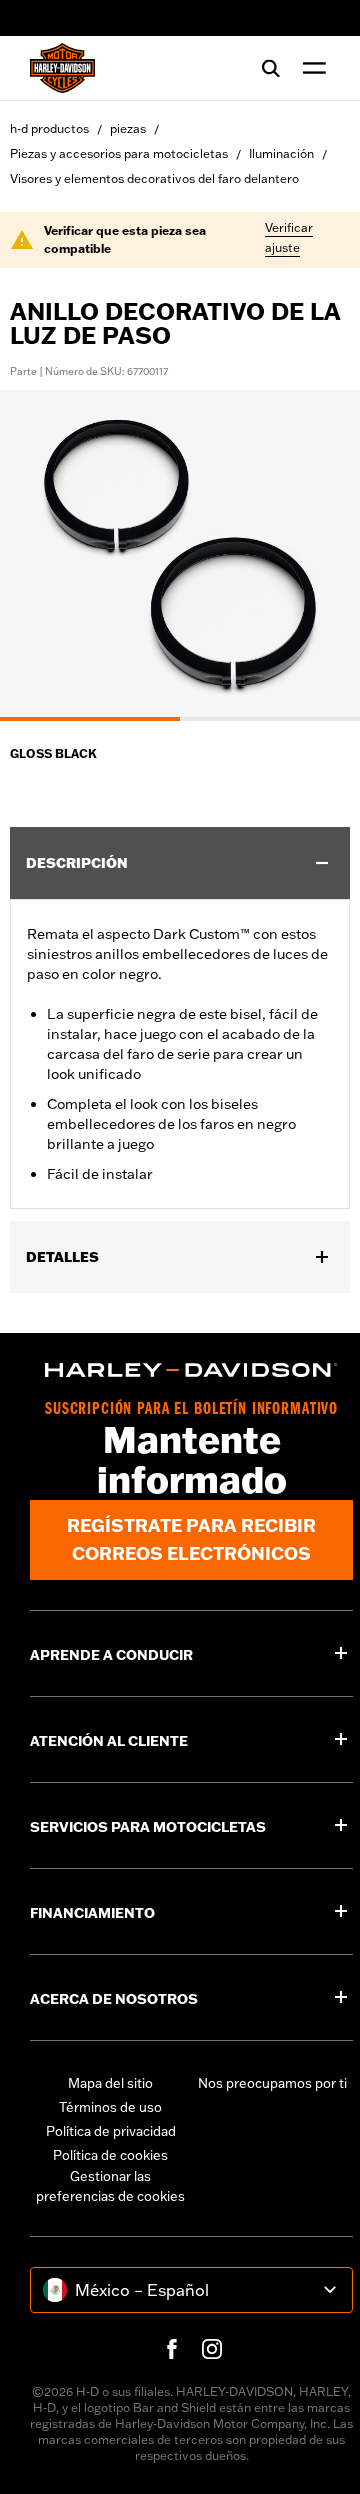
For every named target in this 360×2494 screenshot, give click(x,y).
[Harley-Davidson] (191, 1370)
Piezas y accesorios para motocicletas (119, 153)
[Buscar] (271, 68)
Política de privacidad (111, 2131)
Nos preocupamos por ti (272, 2083)
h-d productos (49, 128)
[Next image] (320, 556)
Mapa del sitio (110, 2083)
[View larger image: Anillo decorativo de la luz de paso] (180, 552)
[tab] (90, 719)
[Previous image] (40, 556)
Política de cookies (110, 2155)
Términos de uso (110, 2107)
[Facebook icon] (172, 2349)
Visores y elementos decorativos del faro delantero (154, 178)
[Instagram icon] (212, 2349)
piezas (128, 128)
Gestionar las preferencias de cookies (110, 2186)
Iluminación (281, 153)
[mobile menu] (310, 68)
